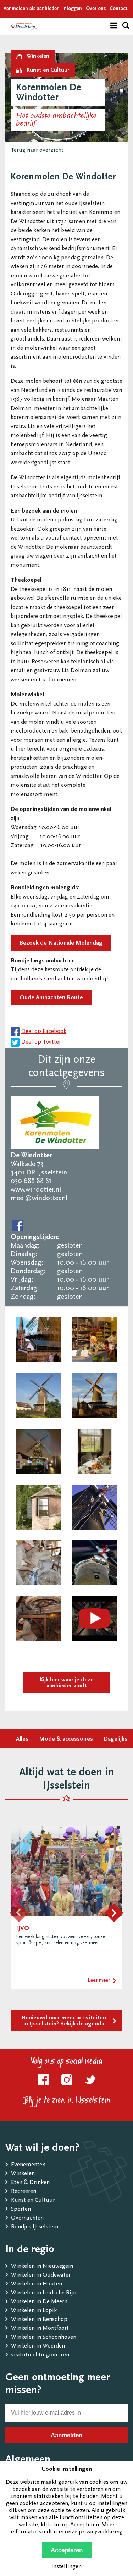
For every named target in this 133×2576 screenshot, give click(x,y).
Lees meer (99, 1981)
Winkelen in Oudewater (41, 2275)
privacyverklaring (101, 2532)
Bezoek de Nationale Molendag (61, 943)
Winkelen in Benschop (39, 2320)
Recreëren (24, 2192)
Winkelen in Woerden (38, 2346)
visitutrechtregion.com (40, 2355)
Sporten (21, 2209)
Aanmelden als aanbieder (31, 9)
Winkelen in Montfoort (40, 2329)
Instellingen (66, 2567)
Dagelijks (115, 1739)
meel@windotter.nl (39, 1198)
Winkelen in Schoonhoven (44, 2337)
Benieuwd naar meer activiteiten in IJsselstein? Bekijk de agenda (64, 2021)
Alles (22, 1739)
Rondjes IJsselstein (35, 2227)
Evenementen (28, 2165)
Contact (119, 9)
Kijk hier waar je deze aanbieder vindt (67, 1683)
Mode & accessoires (66, 1739)
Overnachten (27, 2218)
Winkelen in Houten (37, 2284)
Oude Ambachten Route (51, 998)
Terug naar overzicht (37, 151)
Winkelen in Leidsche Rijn (44, 2293)
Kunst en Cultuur (33, 2201)
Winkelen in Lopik (34, 2311)
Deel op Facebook (44, 1032)
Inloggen (72, 9)
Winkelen (23, 2174)
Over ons (96, 9)
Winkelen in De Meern (39, 2302)
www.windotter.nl (36, 1190)
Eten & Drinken (30, 2183)
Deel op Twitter (41, 1042)
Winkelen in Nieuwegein (42, 2267)
